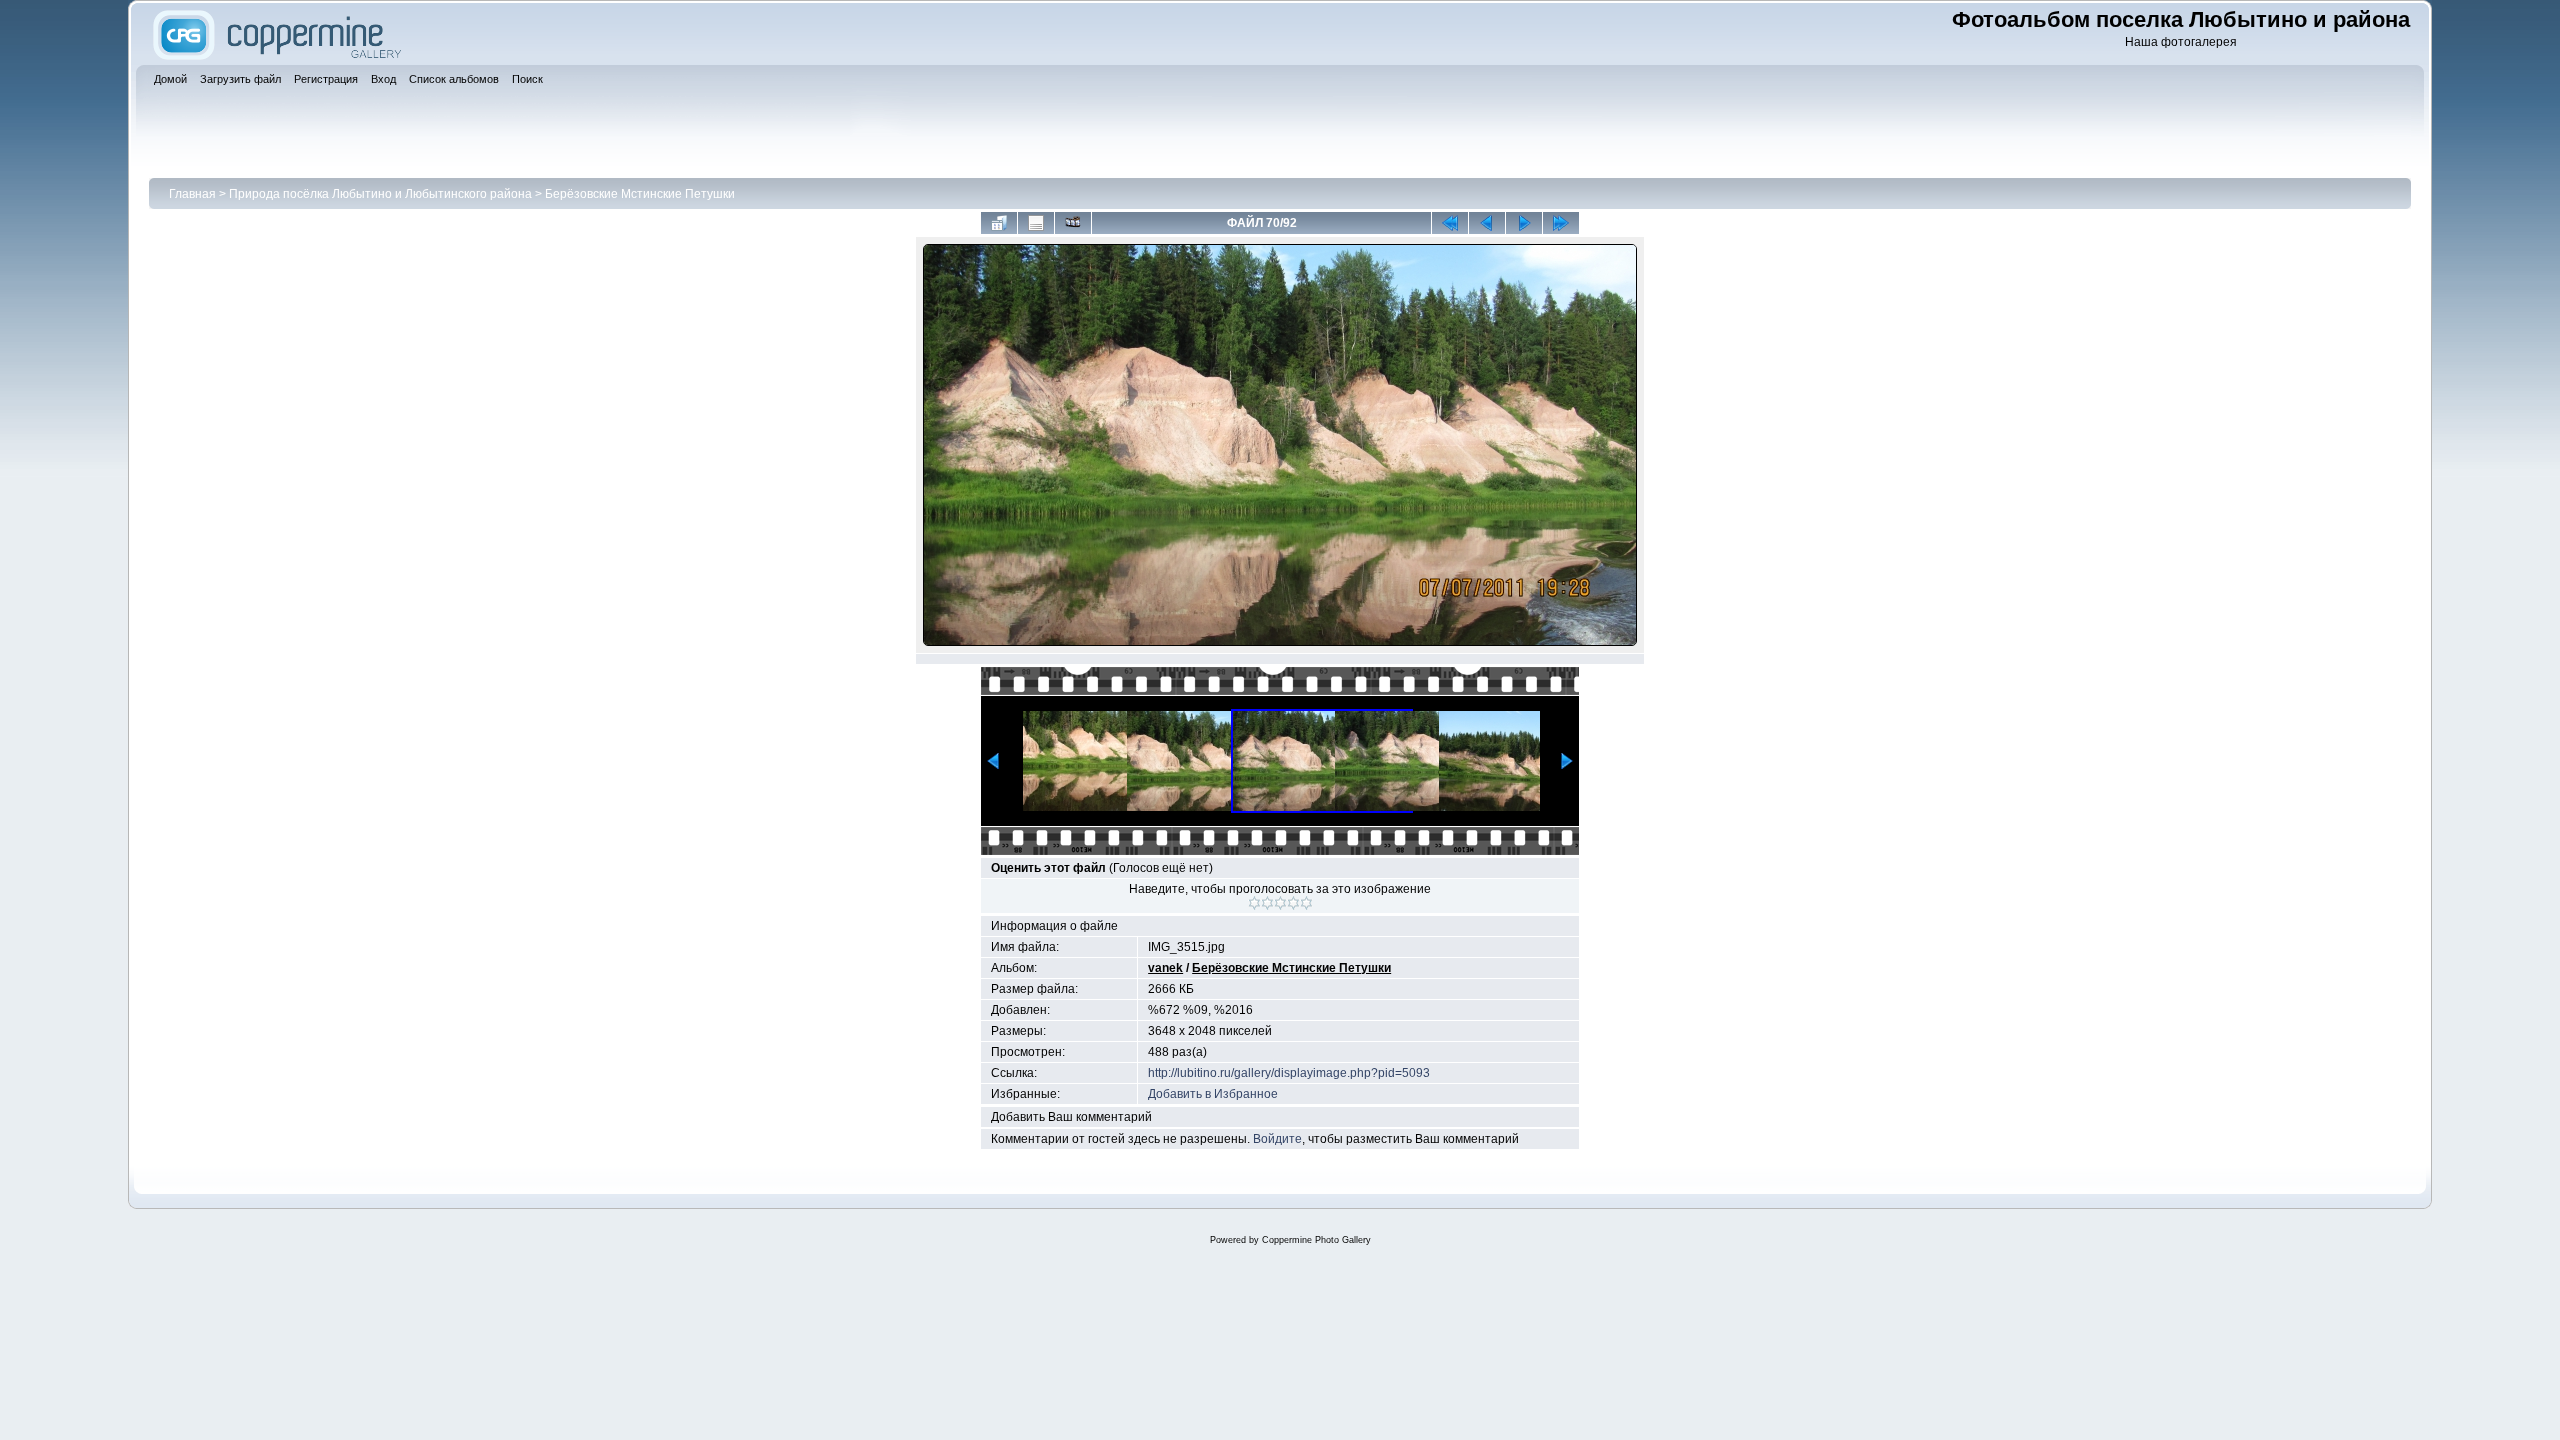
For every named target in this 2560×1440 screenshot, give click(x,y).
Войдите (1277, 1139)
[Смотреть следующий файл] (1524, 223)
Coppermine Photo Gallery (1316, 1240)
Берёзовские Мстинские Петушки (640, 194)
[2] (1267, 903)
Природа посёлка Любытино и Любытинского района (380, 194)
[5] (1306, 903)
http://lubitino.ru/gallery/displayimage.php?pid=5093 (1289, 1073)
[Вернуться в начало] (1450, 223)
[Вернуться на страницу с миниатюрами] (999, 223)
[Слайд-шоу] (1073, 223)
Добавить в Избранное (1213, 1094)
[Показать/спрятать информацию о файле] (1036, 223)
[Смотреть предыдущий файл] (1487, 223)
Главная (192, 194)
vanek (1165, 968)
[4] (1293, 903)
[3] (1280, 903)
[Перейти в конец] (1561, 223)
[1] (1254, 903)
